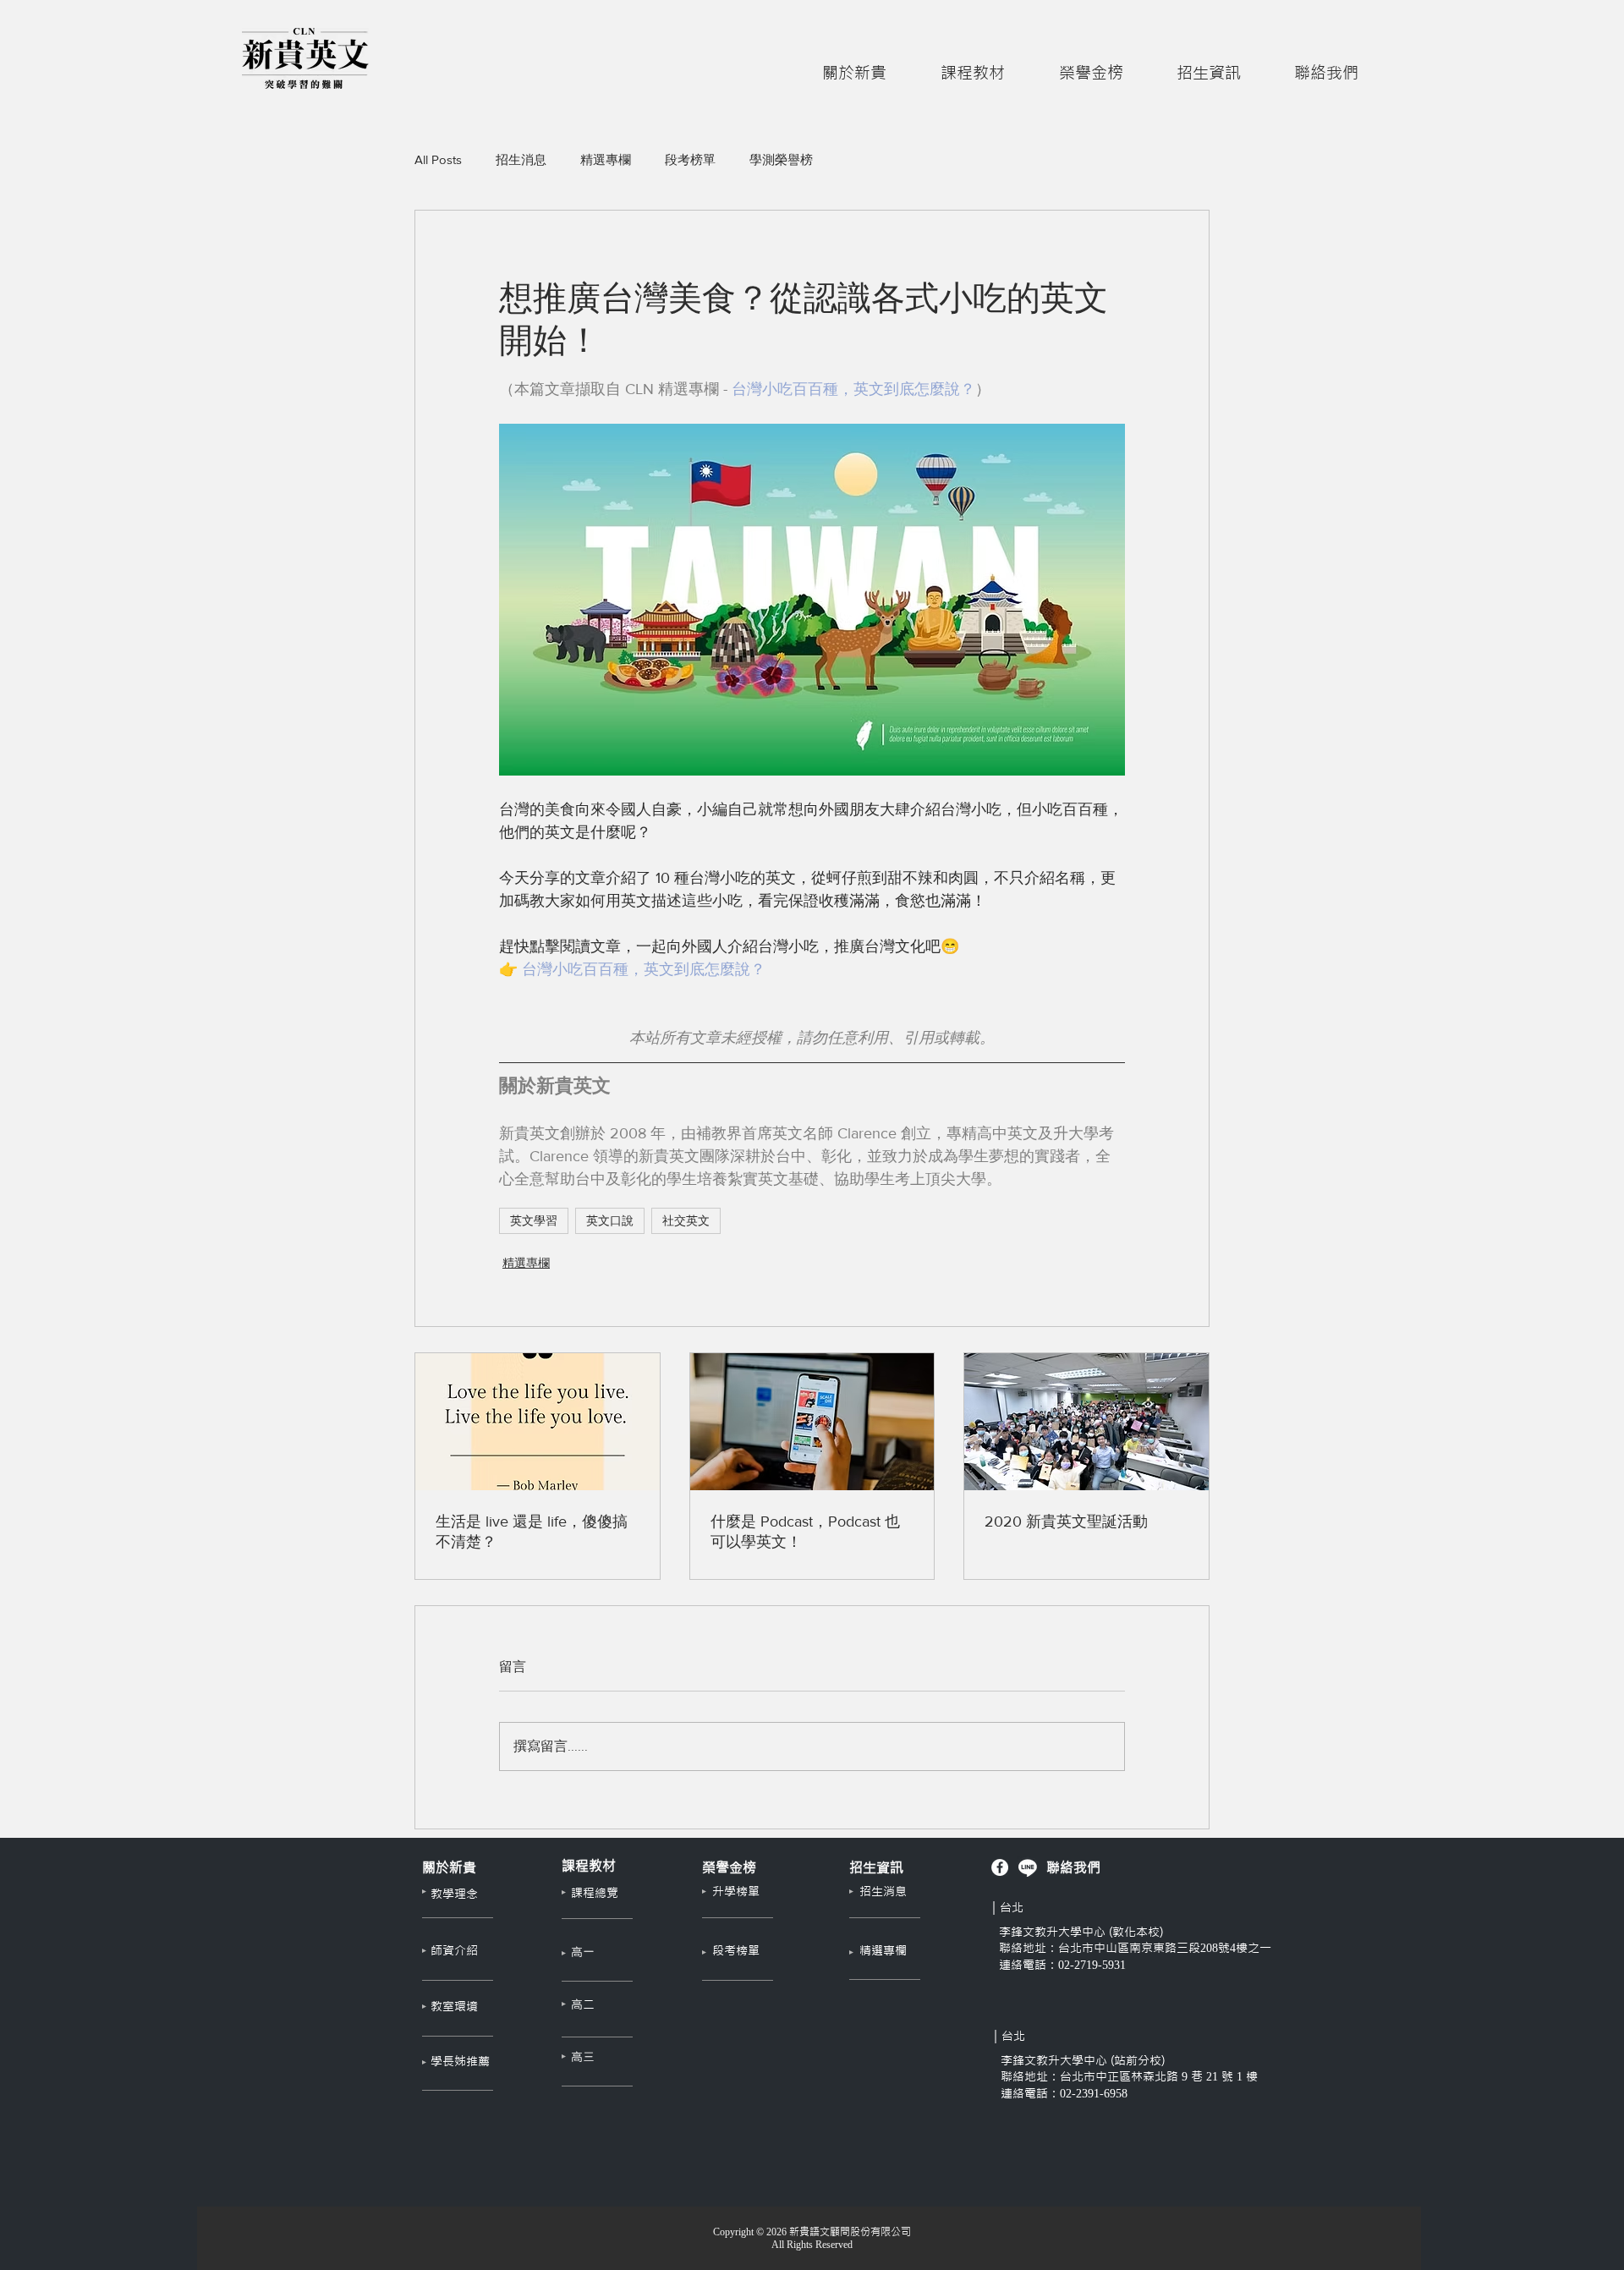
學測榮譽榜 (781, 159)
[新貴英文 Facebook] (1000, 1867)
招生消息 (521, 159)
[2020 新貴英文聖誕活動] (1086, 1422)
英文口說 (610, 1220)
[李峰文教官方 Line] (1028, 1867)
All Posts (438, 159)
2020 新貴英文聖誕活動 (1066, 1522)
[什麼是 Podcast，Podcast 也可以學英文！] (812, 1422)
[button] (854, 65)
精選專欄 (606, 159)
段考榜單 (690, 159)
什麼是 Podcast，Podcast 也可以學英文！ (805, 1532)
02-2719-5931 (1092, 1965)
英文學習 (534, 1220)
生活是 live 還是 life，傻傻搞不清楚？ (532, 1532)
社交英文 (686, 1220)
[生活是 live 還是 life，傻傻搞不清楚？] (538, 1422)
